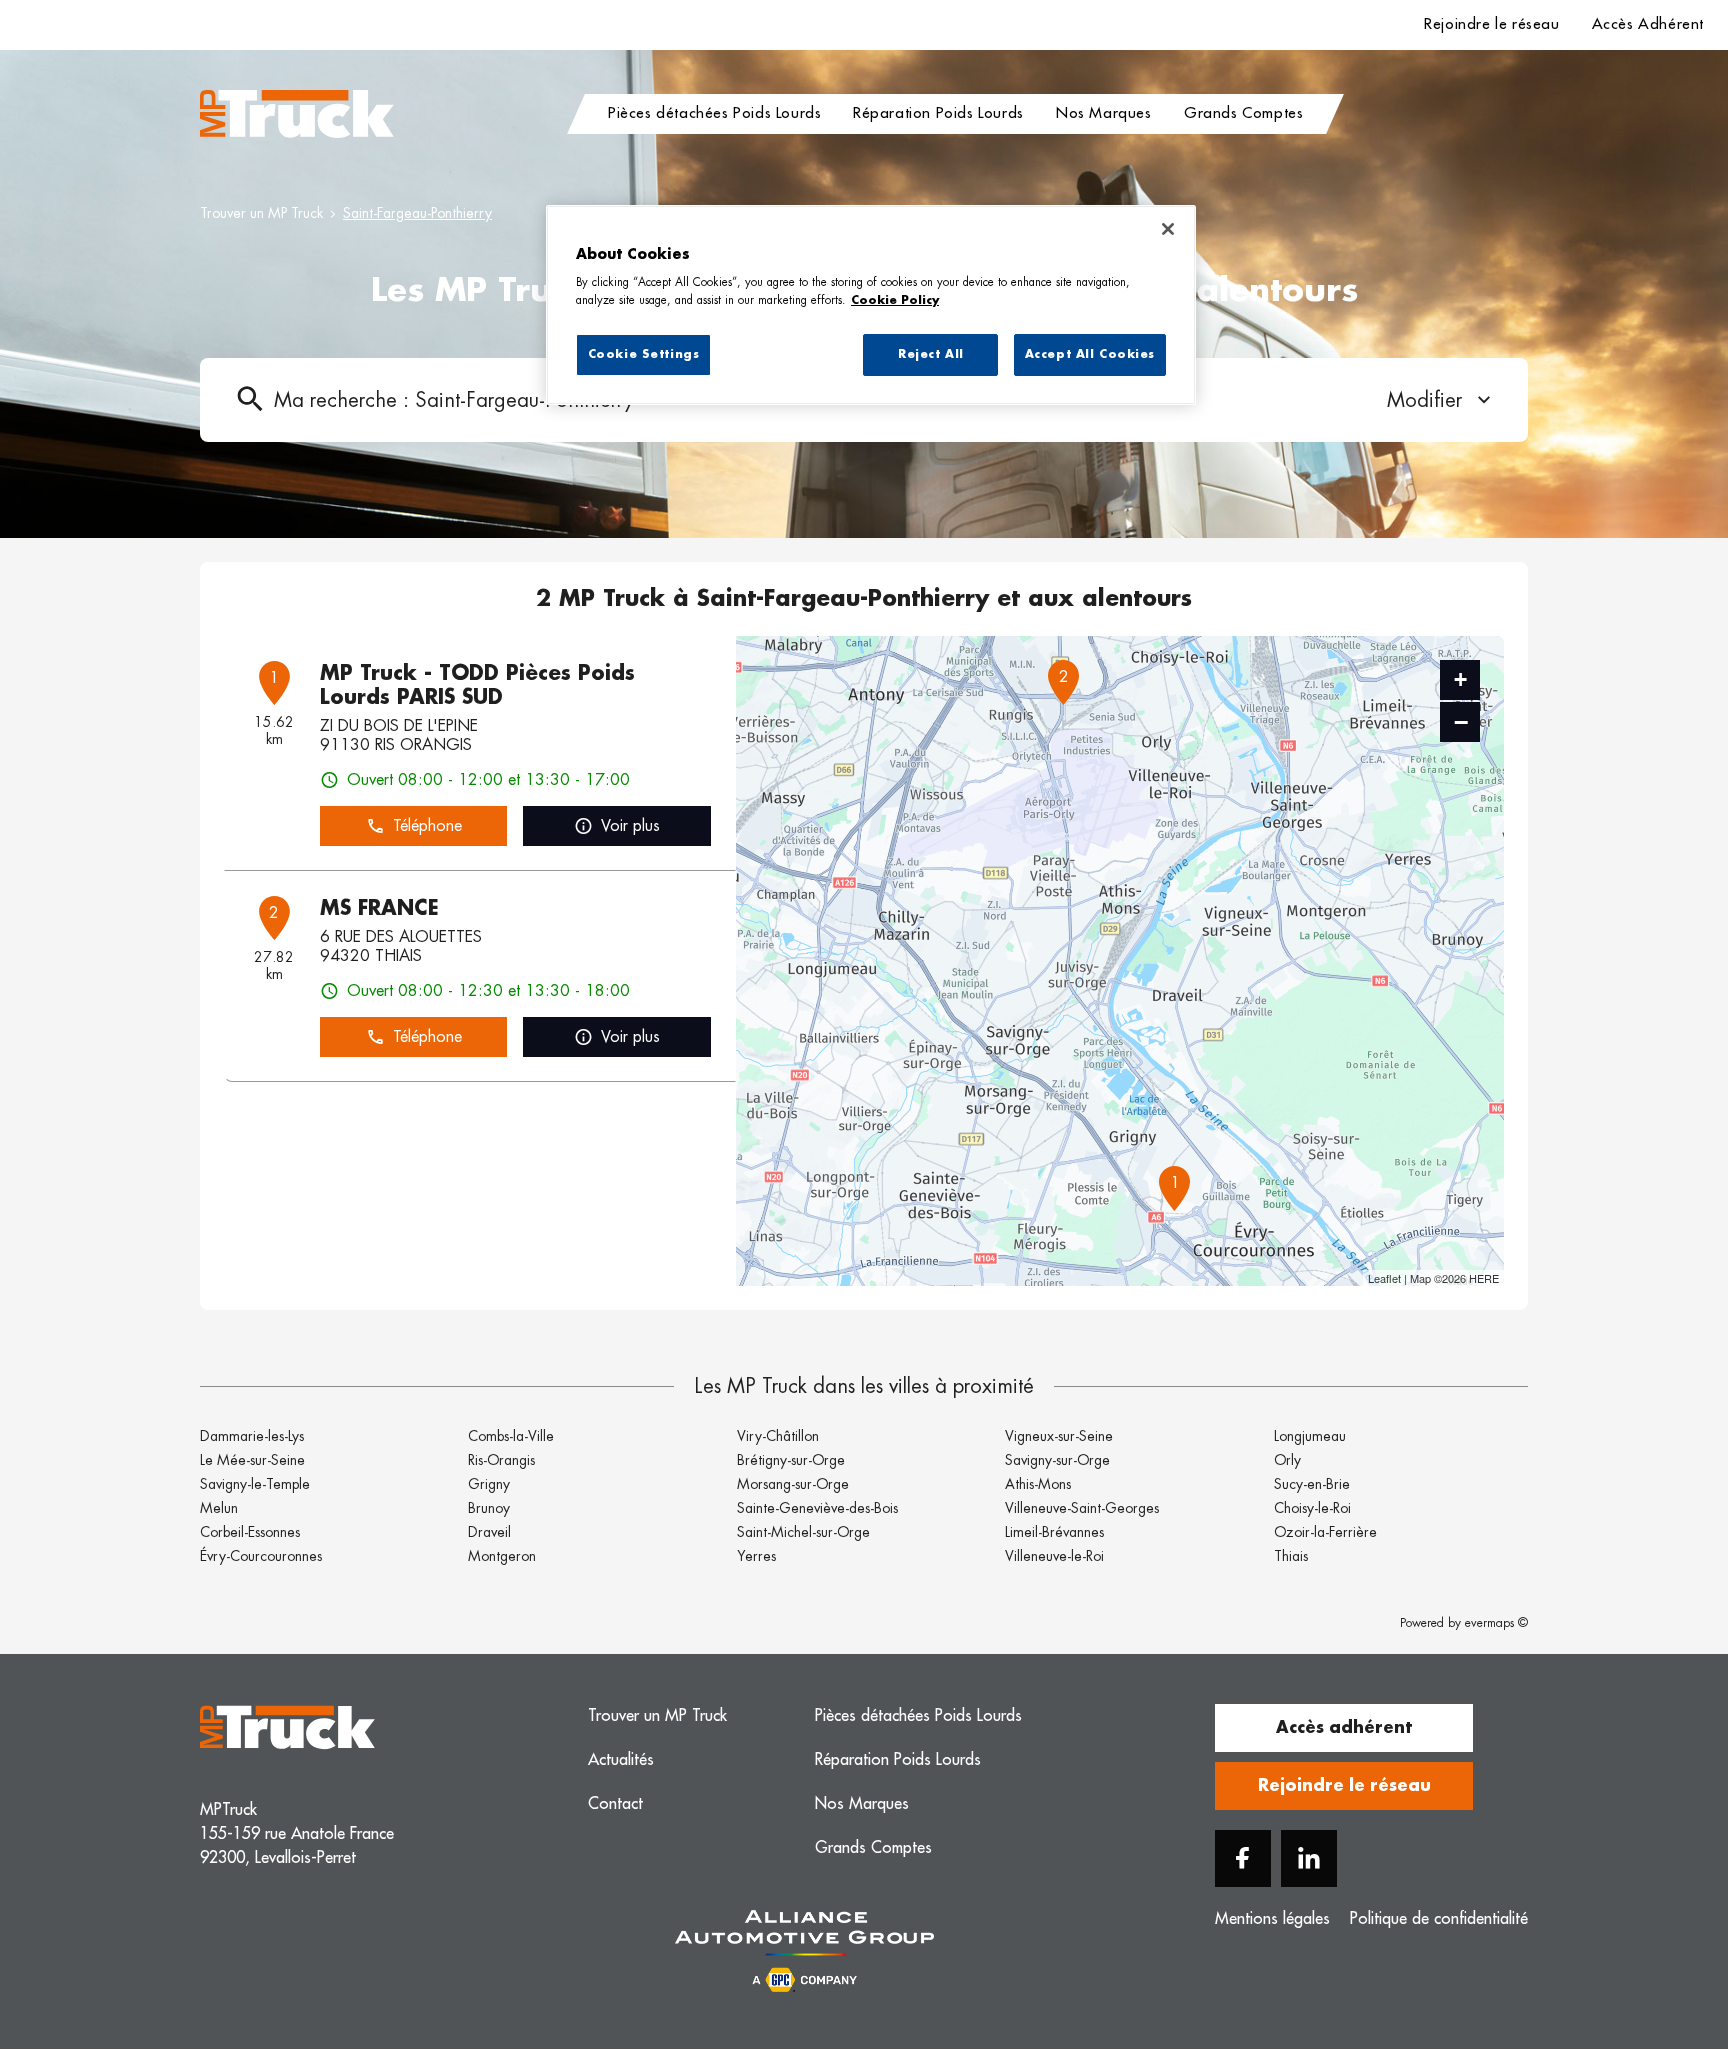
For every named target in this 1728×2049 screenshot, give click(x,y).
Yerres (756, 1556)
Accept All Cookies (1090, 354)
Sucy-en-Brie (1312, 1484)
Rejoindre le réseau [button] (1344, 1786)
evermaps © (1496, 1623)
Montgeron (502, 1556)
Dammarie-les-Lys (252, 1436)
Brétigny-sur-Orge (791, 1460)
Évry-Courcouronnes (261, 1556)
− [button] (1461, 722)
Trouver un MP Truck (261, 213)
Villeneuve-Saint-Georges (1082, 1508)
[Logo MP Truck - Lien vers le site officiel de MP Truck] (297, 114)
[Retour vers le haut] (1652, 1933)
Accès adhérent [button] (1344, 1728)
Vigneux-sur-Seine (1059, 1436)
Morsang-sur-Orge (793, 1484)
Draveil (489, 1532)
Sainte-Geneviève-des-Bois (817, 1508)
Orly (1287, 1460)
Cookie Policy (895, 300)
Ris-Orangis (501, 1460)
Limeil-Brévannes (1054, 1532)
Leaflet (1384, 1278)
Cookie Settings (644, 354)
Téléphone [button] (427, 826)
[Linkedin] (1309, 1858)
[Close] (1168, 229)
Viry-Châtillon (778, 1436)
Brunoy (489, 1508)
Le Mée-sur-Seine (252, 1460)
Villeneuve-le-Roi (1054, 1556)
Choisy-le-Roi (1312, 1508)
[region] (871, 305)
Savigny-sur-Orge (1057, 1460)
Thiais (1291, 1556)
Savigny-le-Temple (255, 1484)
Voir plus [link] (630, 826)
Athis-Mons (1038, 1484)
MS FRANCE (379, 908)
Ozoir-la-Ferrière (1325, 1532)
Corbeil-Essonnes (250, 1532)
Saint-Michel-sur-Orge (803, 1532)
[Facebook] (1243, 1858)
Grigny (489, 1484)
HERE (1484, 1278)
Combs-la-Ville (511, 1436)
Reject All (931, 354)
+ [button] (1460, 679)
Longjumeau (1310, 1436)
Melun (219, 1508)
